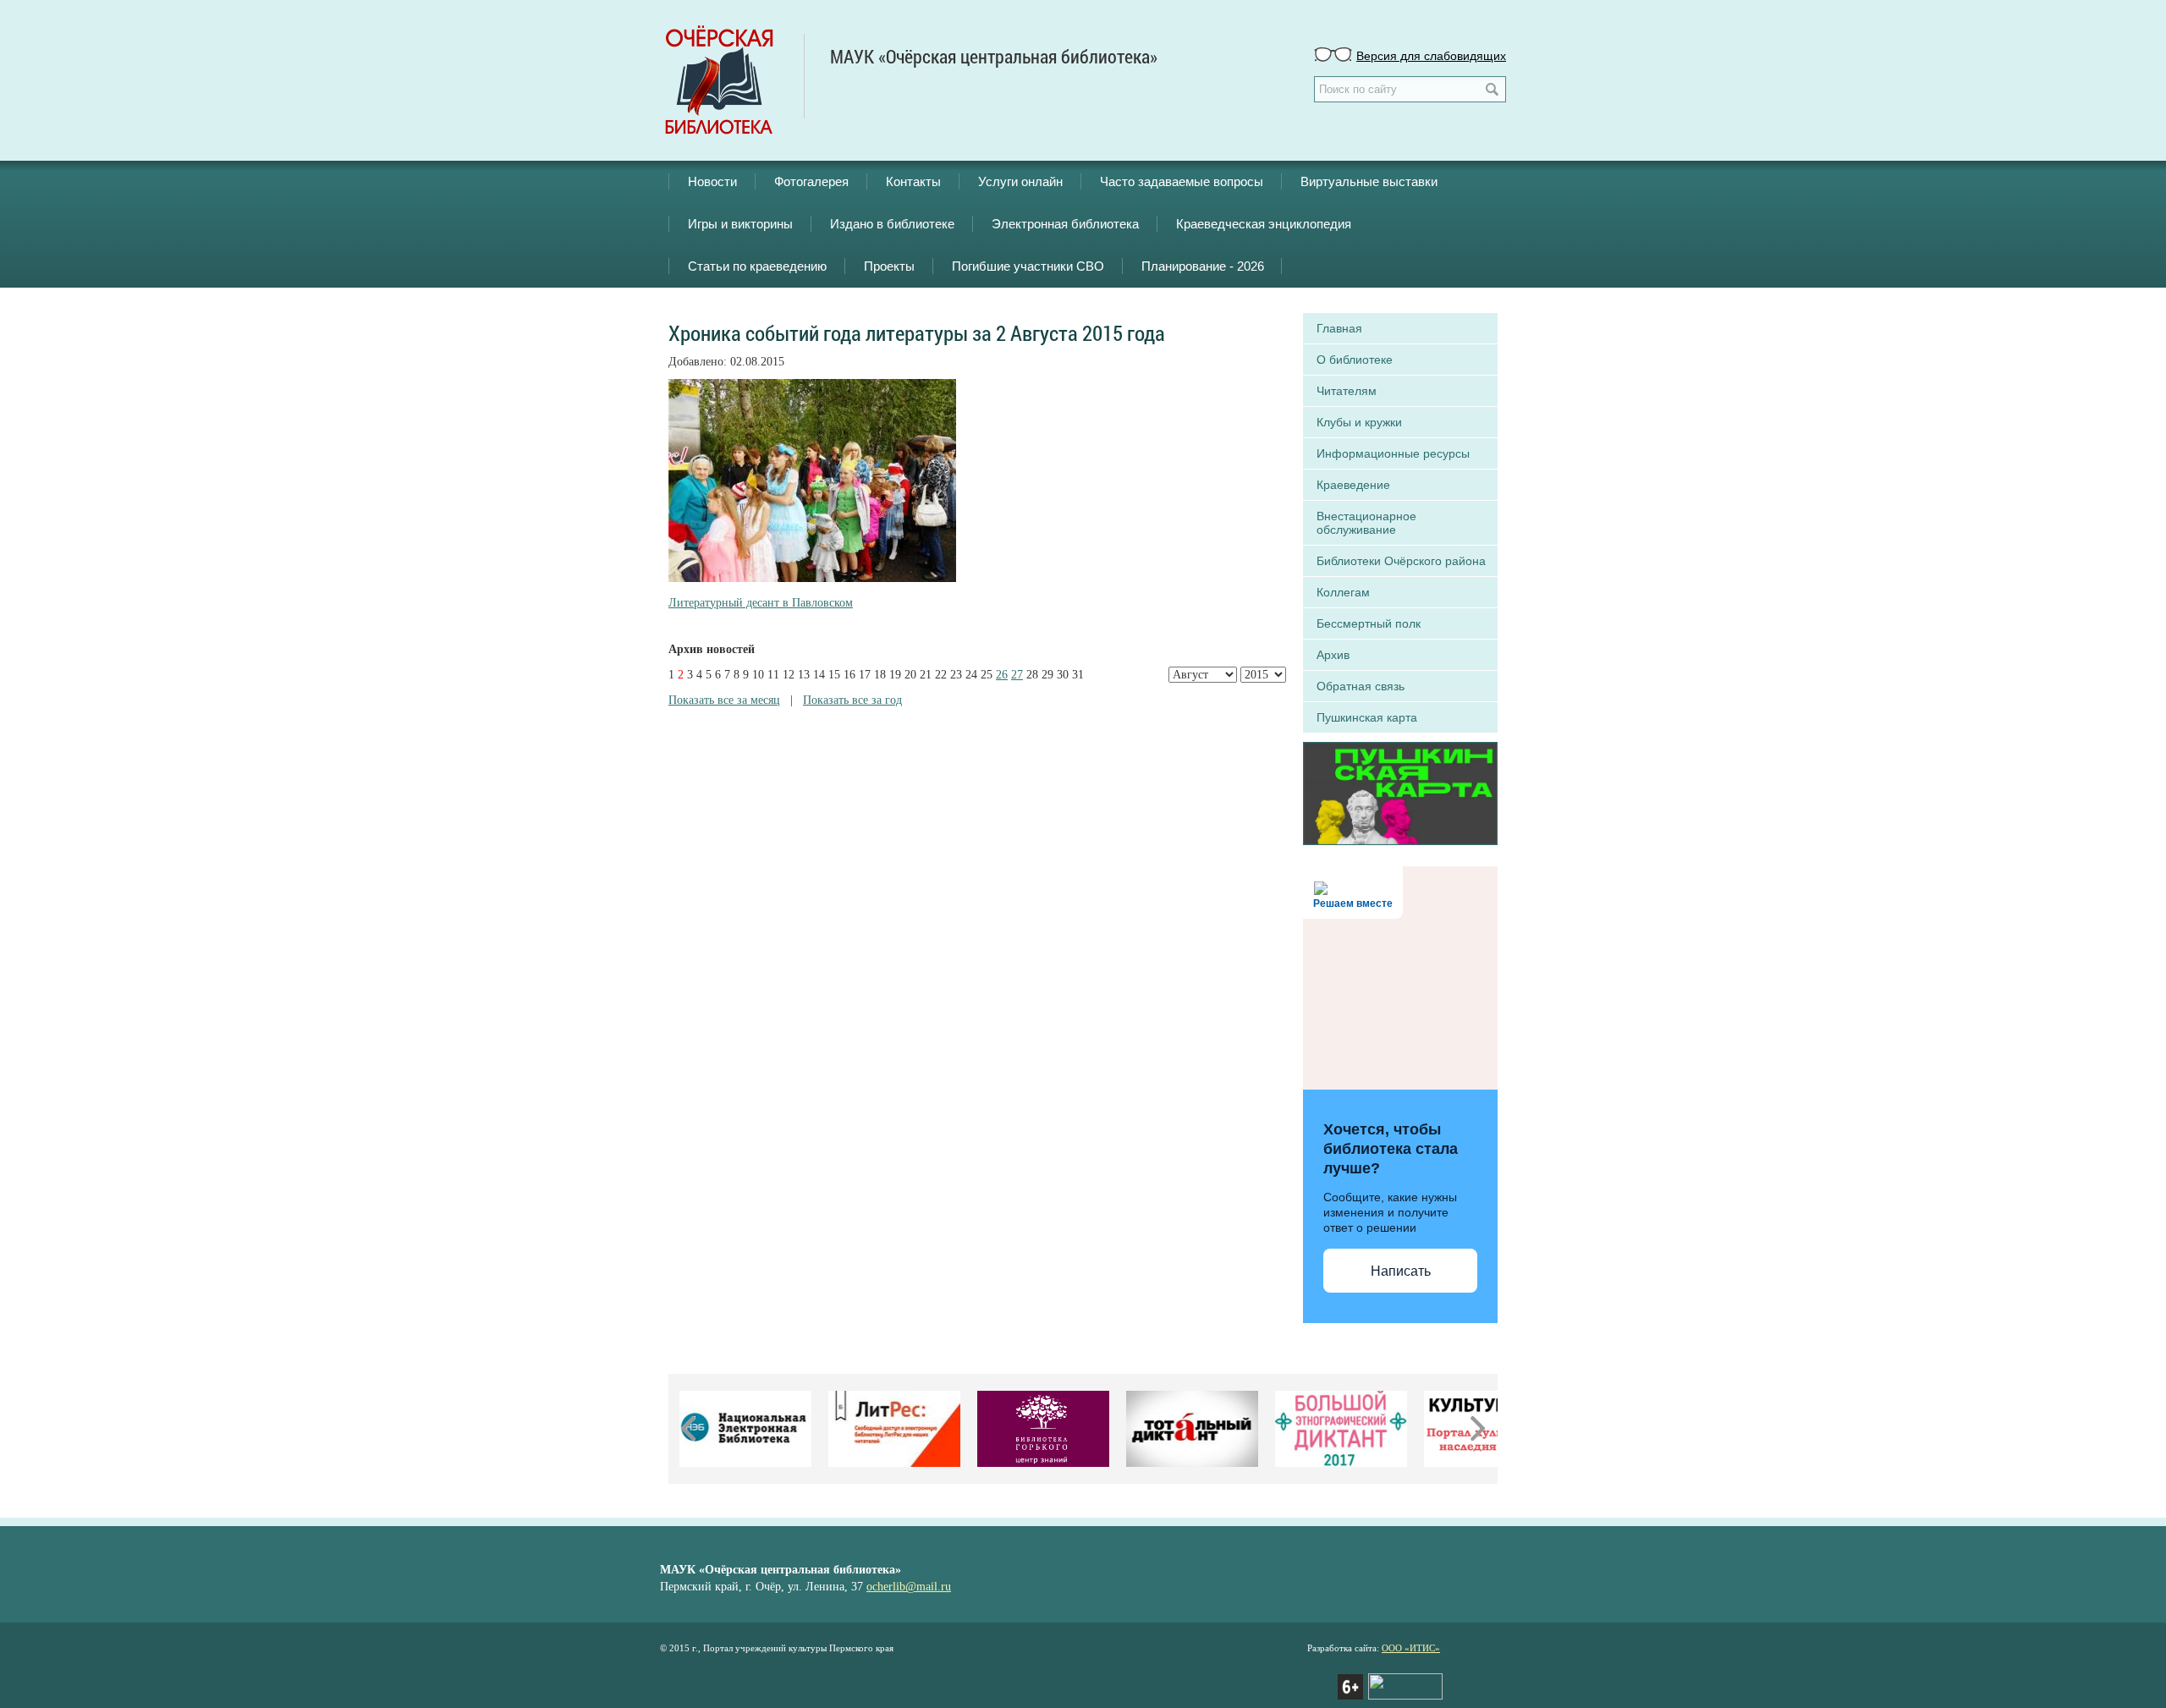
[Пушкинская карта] (1400, 792)
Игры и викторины (740, 224)
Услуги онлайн (1020, 181)
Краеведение (1353, 485)
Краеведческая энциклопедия (1264, 224)
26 (1002, 675)
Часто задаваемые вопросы (1182, 181)
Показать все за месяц (724, 700)
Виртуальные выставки (1369, 181)
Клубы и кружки (1359, 422)
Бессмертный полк (1369, 623)
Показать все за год (852, 700)
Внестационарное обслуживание (1366, 523)
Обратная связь (1361, 686)
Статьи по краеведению (757, 266)
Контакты (913, 181)
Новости (712, 181)
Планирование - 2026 (1203, 266)
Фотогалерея (811, 181)
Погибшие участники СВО (1028, 266)
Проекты (889, 266)
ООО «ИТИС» (1411, 1648)
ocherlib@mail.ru (909, 1587)
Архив (1333, 655)
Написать (1401, 1271)
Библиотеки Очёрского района (1401, 561)
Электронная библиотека (1065, 224)
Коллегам (1343, 592)
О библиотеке (1355, 360)
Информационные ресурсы (1393, 453)
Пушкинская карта (1367, 717)
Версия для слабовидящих (1431, 55)
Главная (1339, 328)
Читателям (1347, 391)
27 (1017, 675)
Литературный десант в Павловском (761, 603)
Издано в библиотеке (892, 224)
